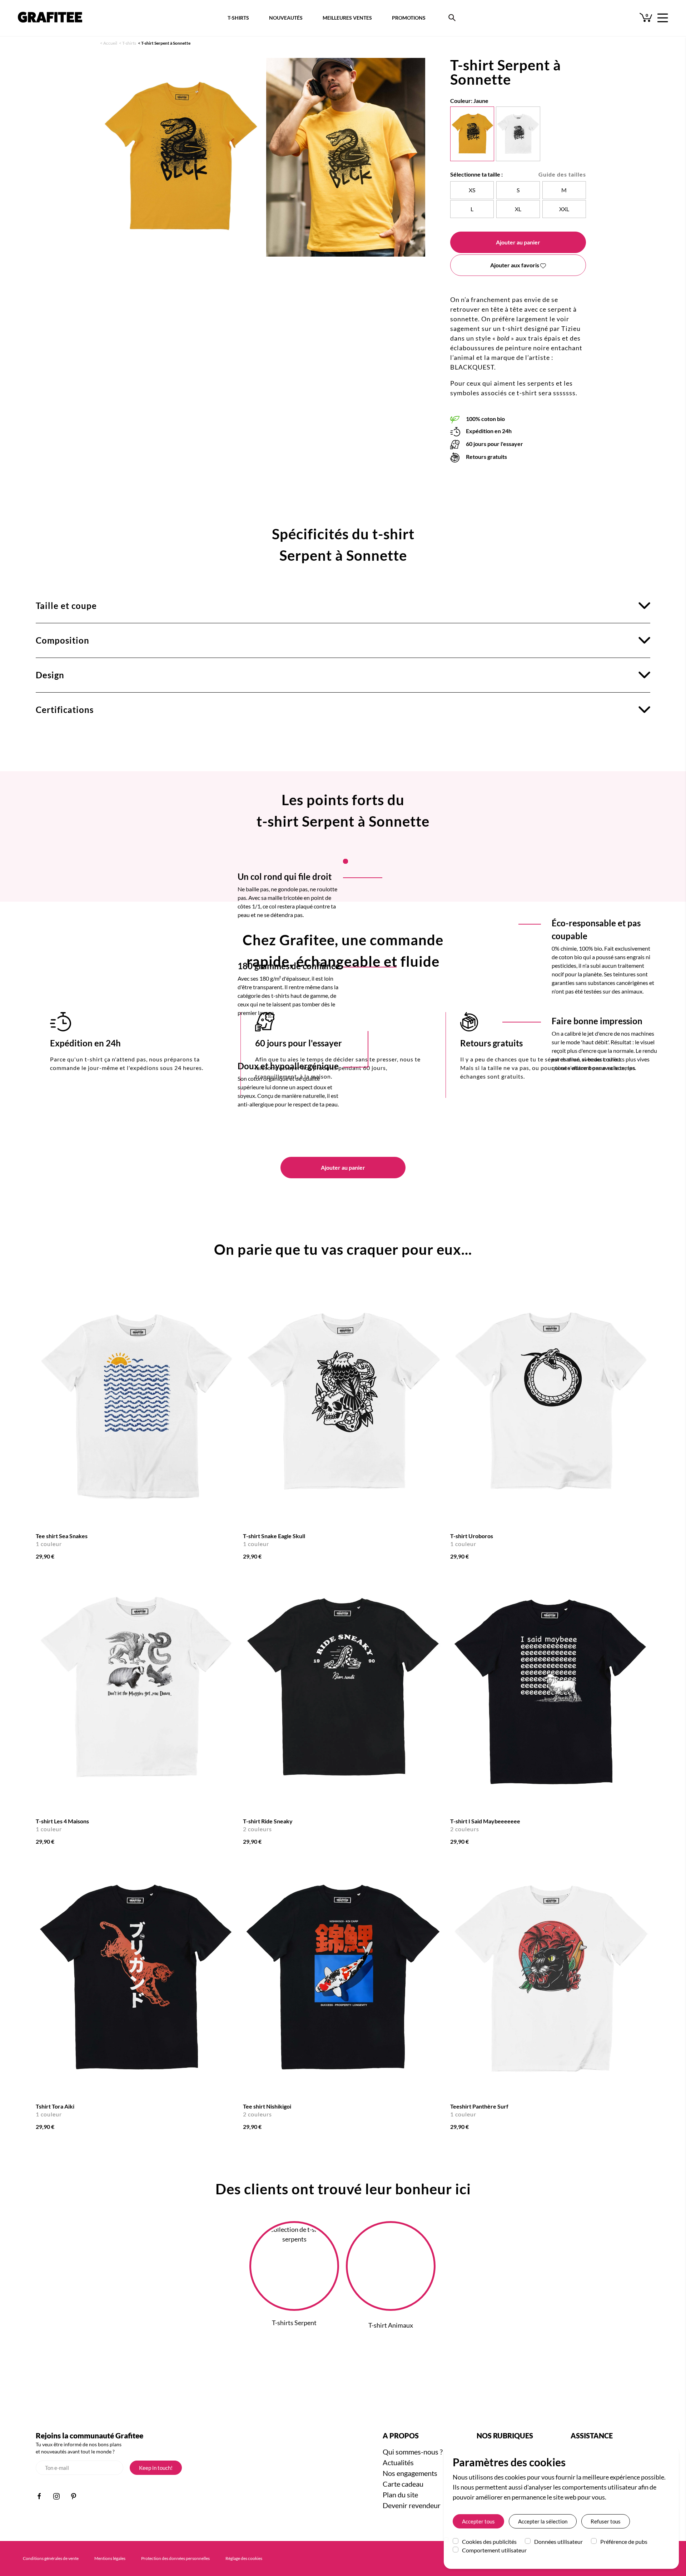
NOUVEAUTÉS (286, 18)
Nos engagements (410, 2473)
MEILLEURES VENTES (347, 18)
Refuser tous (606, 2521)
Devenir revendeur (412, 2505)
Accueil (110, 43)
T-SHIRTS (238, 18)
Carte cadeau (403, 2484)
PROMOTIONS (409, 18)
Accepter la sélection (543, 2521)
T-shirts (129, 43)
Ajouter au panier (518, 242)
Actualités (398, 2462)
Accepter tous (478, 2521)
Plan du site (400, 2495)
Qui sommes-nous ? (413, 2452)
